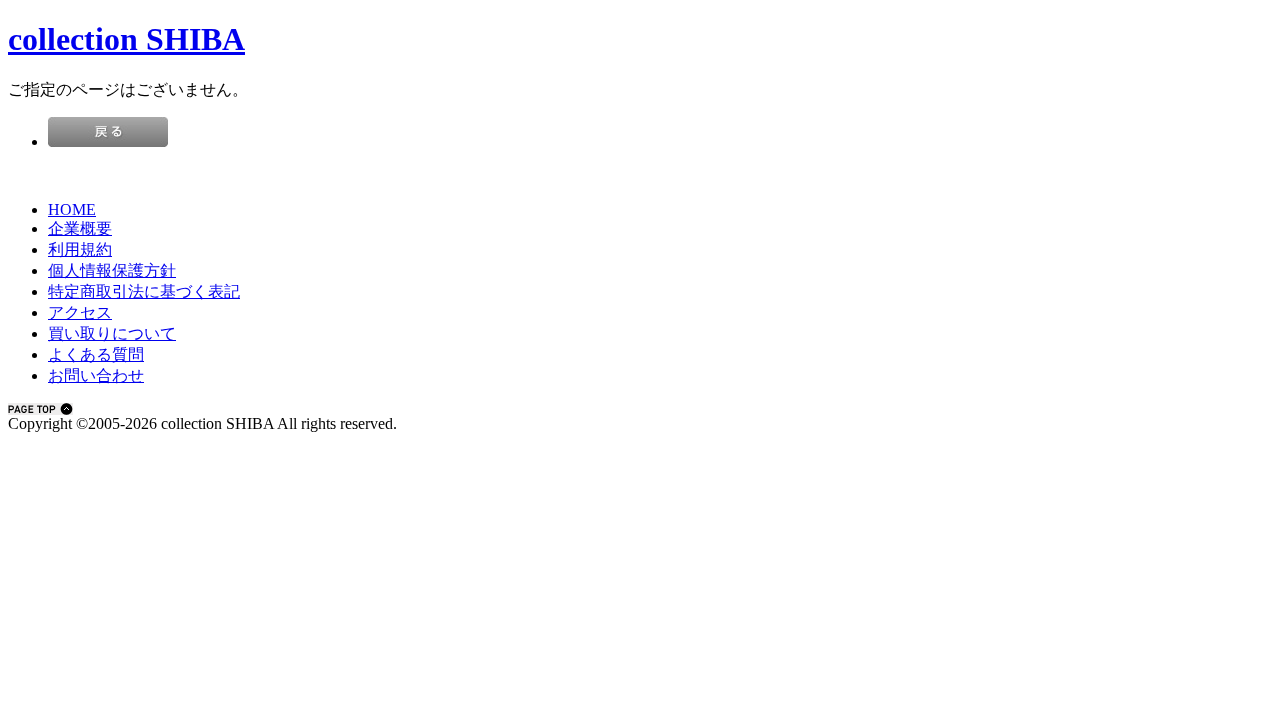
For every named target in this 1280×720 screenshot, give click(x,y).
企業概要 (80, 228)
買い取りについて (112, 333)
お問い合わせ (96, 375)
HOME (72, 209)
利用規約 (80, 249)
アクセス (80, 312)
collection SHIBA (126, 39)
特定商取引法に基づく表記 (144, 291)
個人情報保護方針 (112, 270)
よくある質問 (96, 354)
